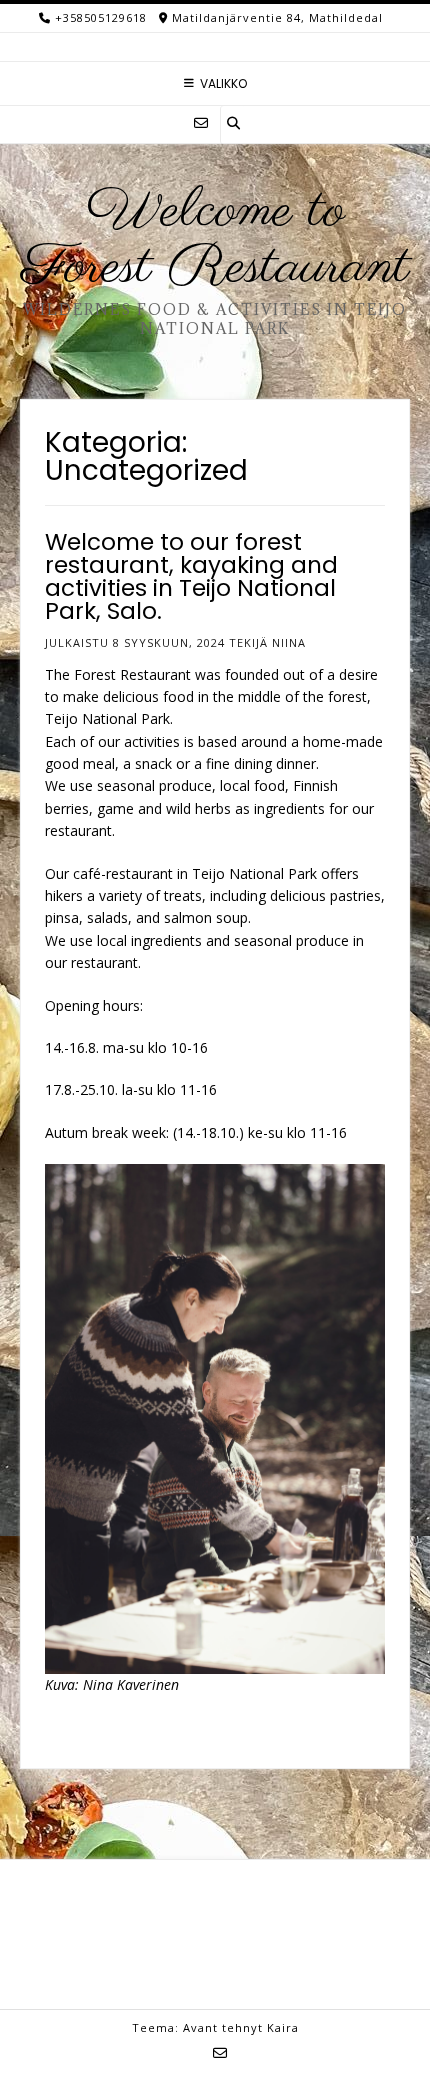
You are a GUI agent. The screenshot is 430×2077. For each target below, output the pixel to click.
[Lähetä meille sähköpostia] (201, 123)
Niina (289, 642)
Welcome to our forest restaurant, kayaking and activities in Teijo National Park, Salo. (191, 576)
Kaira (283, 2027)
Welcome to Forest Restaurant (215, 240)
